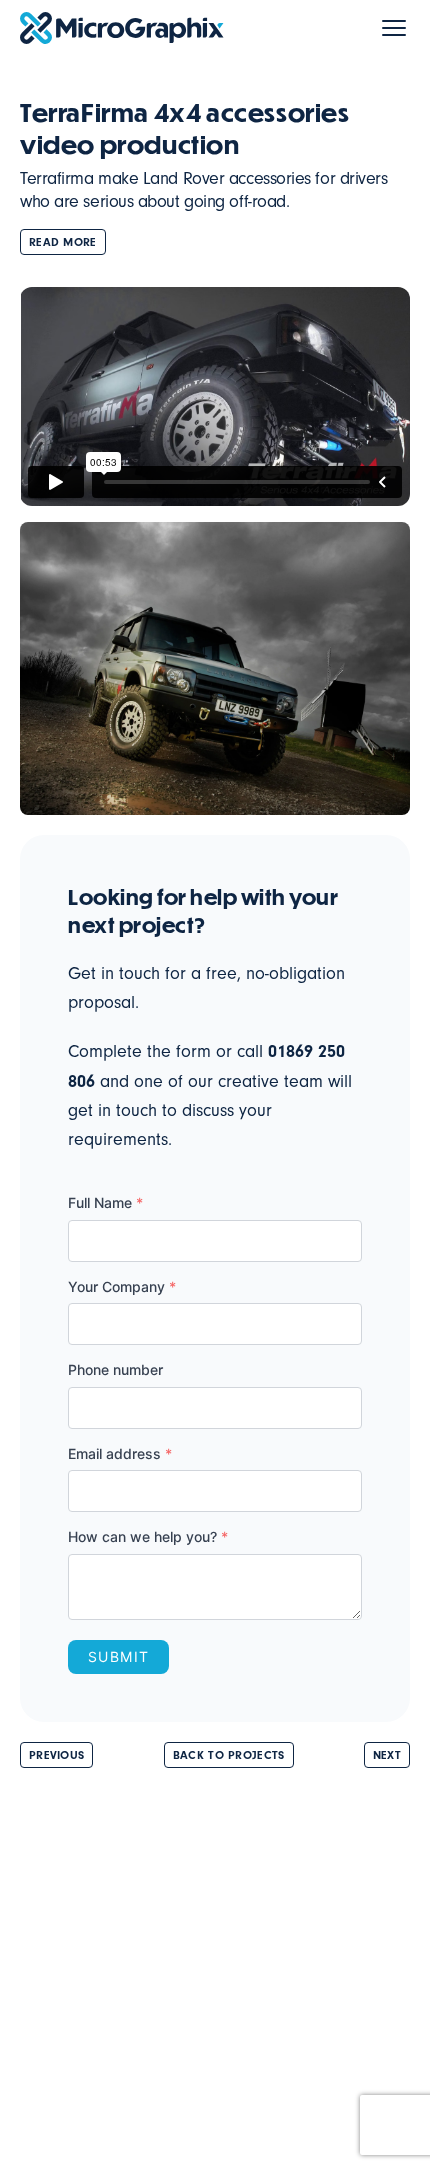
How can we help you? (148, 1536)
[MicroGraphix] (122, 28)
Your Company (122, 1286)
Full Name (105, 1202)
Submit (118, 1656)
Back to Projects (229, 1755)
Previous (56, 1755)
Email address (120, 1453)
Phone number (115, 1369)
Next (387, 1755)
